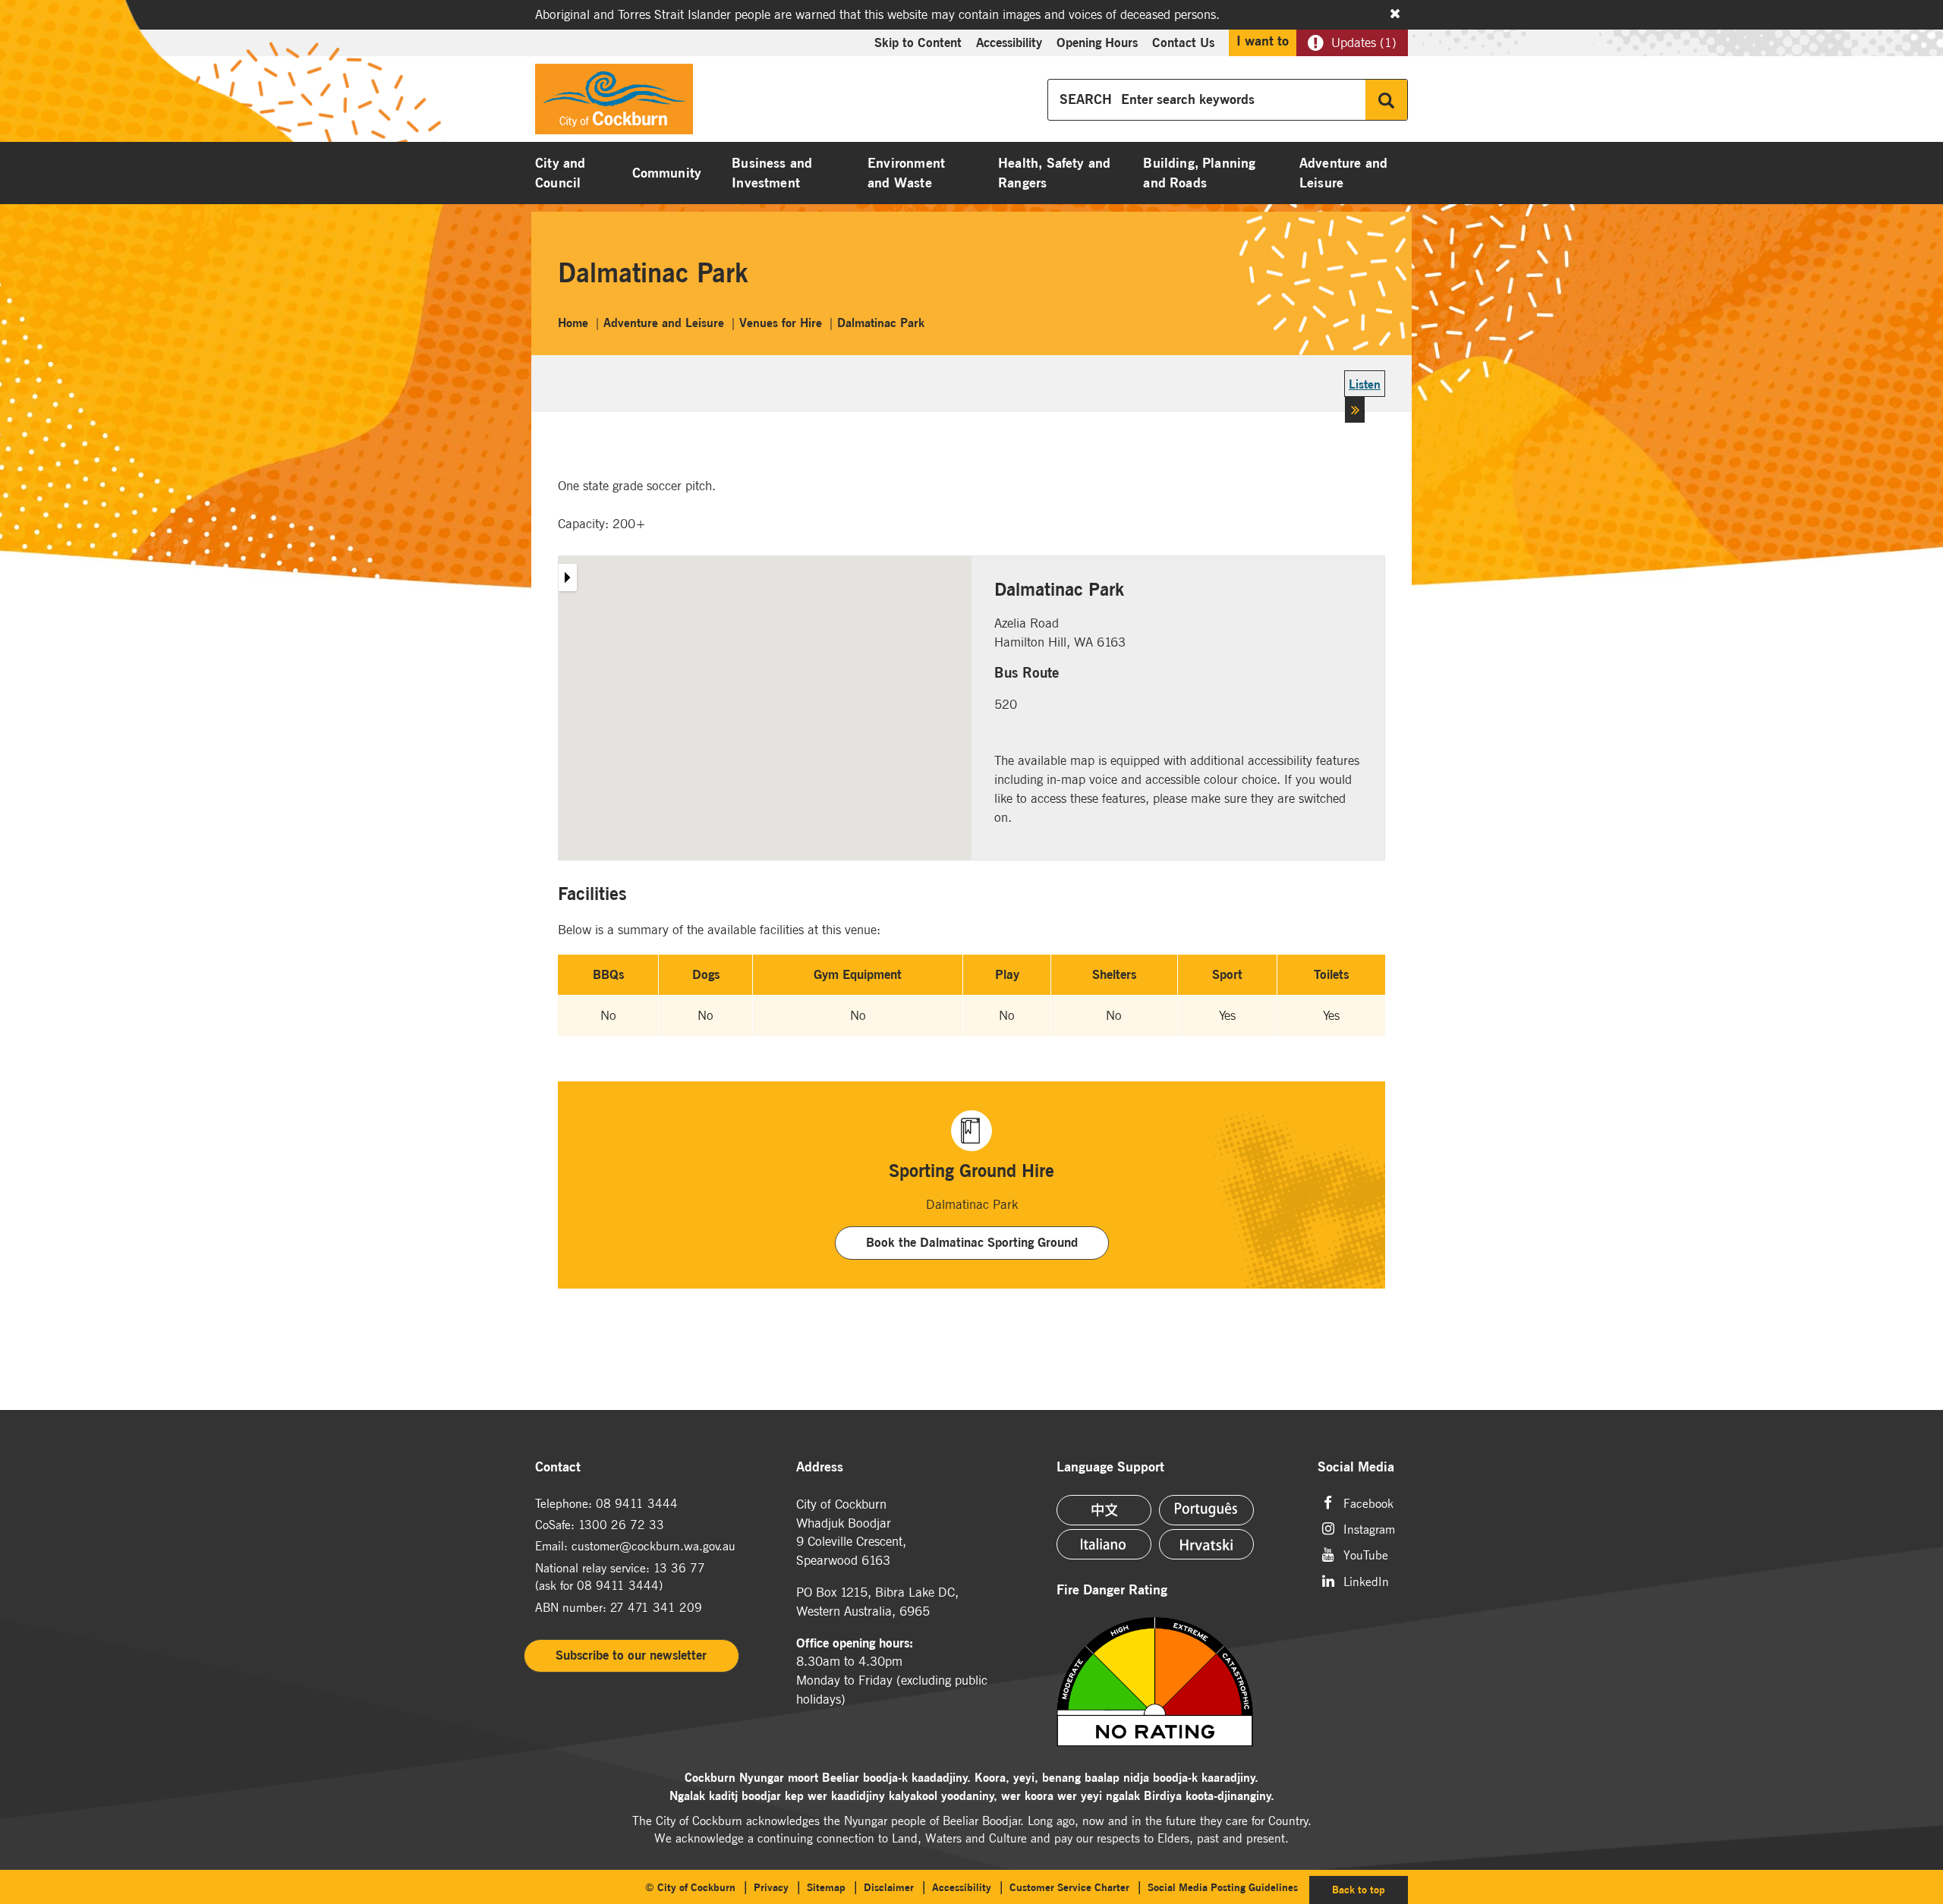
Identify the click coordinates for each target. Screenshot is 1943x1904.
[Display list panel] (567, 577)
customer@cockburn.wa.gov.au (653, 1546)
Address (820, 1467)
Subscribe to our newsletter (631, 1655)
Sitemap (826, 1887)
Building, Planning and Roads (1199, 173)
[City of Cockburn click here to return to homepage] (614, 103)
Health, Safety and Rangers (1054, 173)
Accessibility (1009, 42)
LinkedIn (1366, 1580)
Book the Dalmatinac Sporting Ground (972, 1242)
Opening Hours (1097, 42)
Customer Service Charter (1069, 1887)
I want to (1263, 41)
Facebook (1368, 1502)
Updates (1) (1364, 42)
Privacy (771, 1887)
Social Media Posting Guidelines (1223, 1887)
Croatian (1206, 1544)
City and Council (560, 173)
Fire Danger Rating (1112, 1590)
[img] (1174, 1682)
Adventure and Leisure (1343, 173)
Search (1386, 100)
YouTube (1366, 1554)
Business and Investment (772, 173)
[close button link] (1395, 14)
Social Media (1356, 1467)
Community (667, 173)
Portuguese (1206, 1510)
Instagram (1369, 1528)
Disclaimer (889, 1887)
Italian (1104, 1544)
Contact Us (1183, 42)
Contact (558, 1467)
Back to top (1370, 1889)
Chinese (1104, 1510)
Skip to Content (918, 42)
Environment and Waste (906, 173)
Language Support (1110, 1467)
